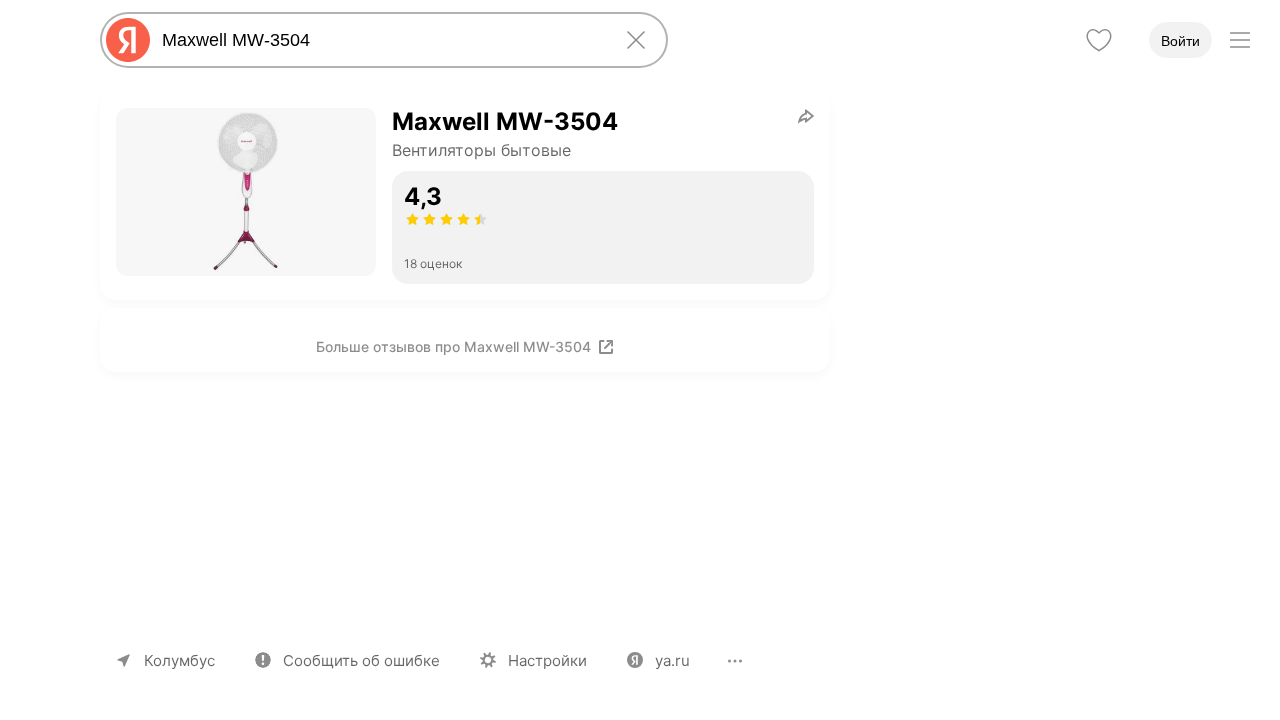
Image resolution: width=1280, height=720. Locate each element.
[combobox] (380, 40)
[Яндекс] (128, 40)
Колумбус (179, 660)
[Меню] (1240, 40)
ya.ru (672, 660)
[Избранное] (1099, 40)
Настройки (547, 660)
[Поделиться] (806, 116)
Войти (1180, 41)
